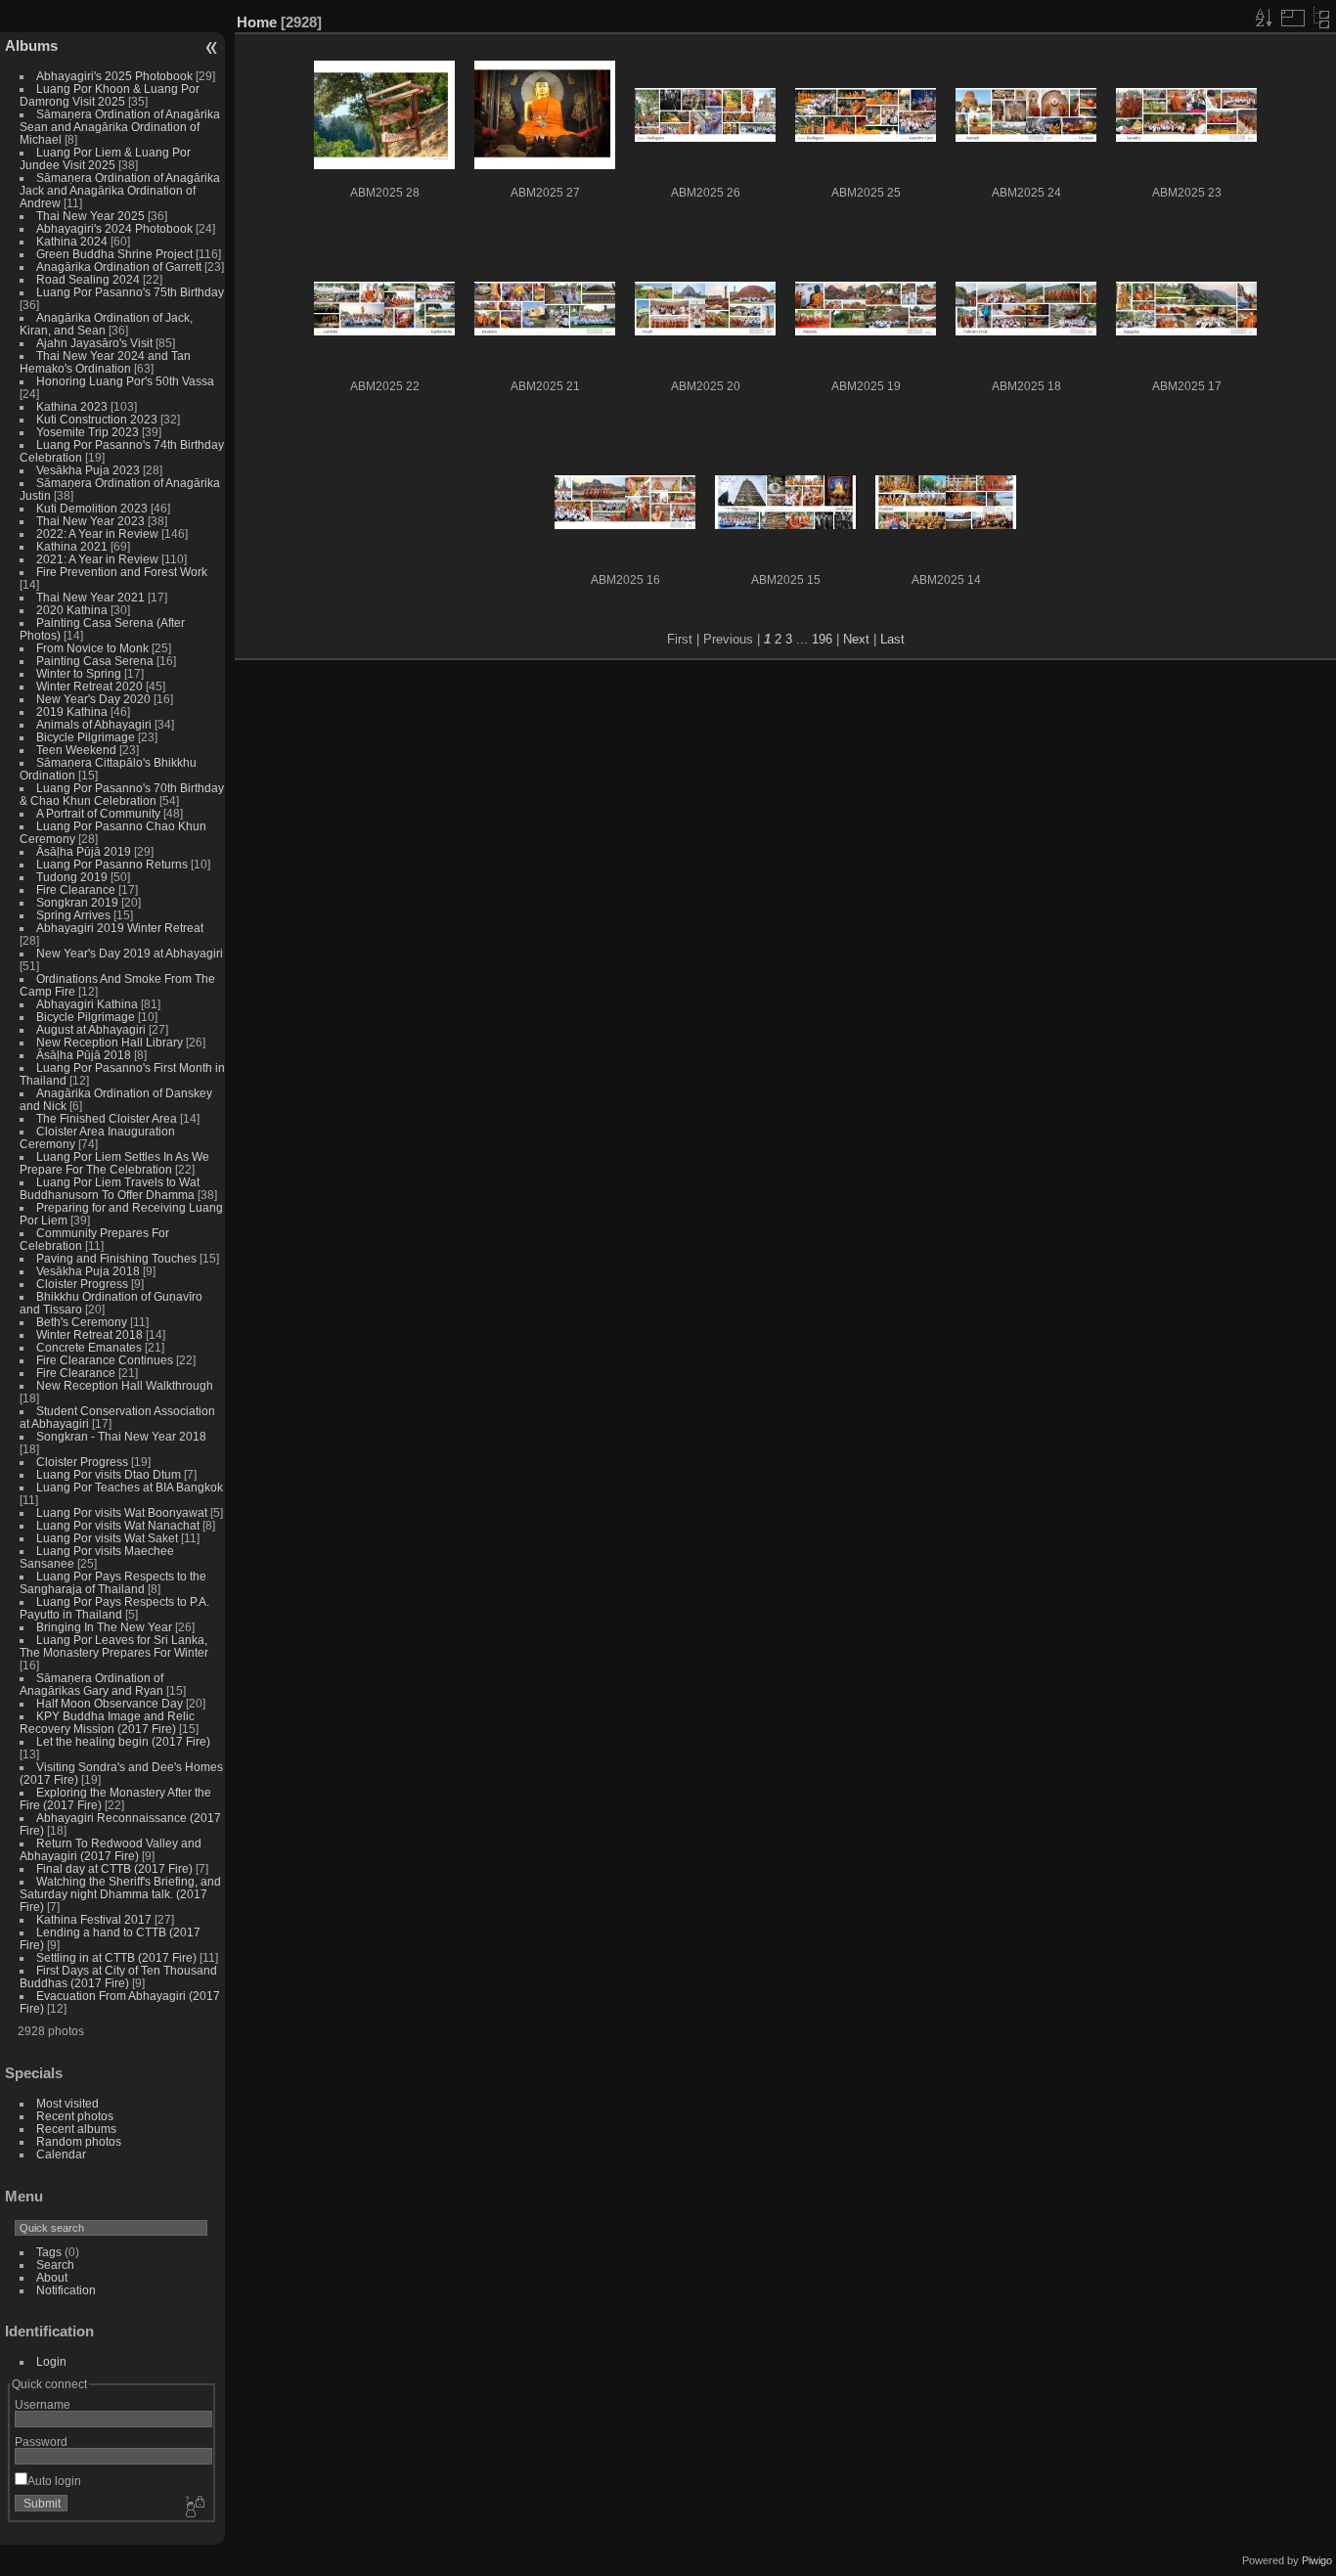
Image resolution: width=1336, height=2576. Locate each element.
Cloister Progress (82, 1284)
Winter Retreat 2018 (89, 1334)
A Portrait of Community (98, 813)
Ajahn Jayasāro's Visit (94, 343)
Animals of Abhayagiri (94, 724)
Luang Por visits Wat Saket (107, 1538)
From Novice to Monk (92, 648)
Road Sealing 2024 (88, 279)
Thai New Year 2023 (90, 521)
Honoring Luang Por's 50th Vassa (125, 381)
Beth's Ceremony (82, 1322)
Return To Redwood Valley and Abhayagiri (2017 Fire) (111, 1849)
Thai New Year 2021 (90, 597)
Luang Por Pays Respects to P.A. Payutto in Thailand (114, 1608)
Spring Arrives (73, 915)
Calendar (61, 2154)
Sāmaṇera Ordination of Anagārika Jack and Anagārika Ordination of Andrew (120, 190)
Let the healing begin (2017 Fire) (123, 1741)
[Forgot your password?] (194, 2508)
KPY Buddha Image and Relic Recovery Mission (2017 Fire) (107, 1722)
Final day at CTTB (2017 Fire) (114, 1868)
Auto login (54, 2481)
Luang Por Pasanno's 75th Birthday (130, 292)
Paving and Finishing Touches (116, 1258)
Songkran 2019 (77, 902)
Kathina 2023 (72, 406)
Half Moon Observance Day (110, 1703)
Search (55, 2265)
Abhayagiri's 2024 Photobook (114, 228)
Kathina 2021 (72, 546)
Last (892, 639)
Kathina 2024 (72, 241)
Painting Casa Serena (95, 661)
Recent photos (75, 2116)
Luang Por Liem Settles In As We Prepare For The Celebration (114, 1163)
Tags (49, 2252)
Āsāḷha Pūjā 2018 (84, 1055)
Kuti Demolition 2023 (92, 508)
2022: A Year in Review (97, 533)
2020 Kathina (72, 610)
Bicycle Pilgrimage (86, 737)
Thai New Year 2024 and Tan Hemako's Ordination (105, 362)
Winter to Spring (79, 673)
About (52, 2277)
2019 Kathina (72, 711)
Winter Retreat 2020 (89, 686)
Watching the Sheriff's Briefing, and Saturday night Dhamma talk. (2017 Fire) (120, 1894)
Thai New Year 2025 (90, 216)
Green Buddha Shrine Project (114, 254)
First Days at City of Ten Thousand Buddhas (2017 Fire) (118, 1976)
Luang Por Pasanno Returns (112, 864)
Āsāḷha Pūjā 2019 (84, 851)
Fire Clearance (76, 889)
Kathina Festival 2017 (94, 1919)
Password (41, 2442)
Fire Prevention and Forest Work (122, 572)
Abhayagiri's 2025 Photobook (114, 76)
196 (822, 639)
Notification (66, 2290)
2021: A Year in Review (97, 559)
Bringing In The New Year (104, 1627)
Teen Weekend (76, 750)
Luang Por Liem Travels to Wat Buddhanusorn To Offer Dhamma (110, 1188)
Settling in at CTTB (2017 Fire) (116, 1957)
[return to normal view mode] (1321, 18)
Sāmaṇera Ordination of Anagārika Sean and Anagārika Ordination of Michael (120, 127)
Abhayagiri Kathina (87, 1004)
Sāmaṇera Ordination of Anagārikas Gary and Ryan (91, 1684)
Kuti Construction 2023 (97, 419)
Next (856, 639)
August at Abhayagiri (91, 1029)
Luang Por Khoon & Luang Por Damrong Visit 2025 (110, 95)
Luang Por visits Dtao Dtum (109, 1474)
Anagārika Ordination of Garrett (119, 266)
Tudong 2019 (72, 877)
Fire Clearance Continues (105, 1360)
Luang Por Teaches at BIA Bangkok (130, 1487)
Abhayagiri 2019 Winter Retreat (120, 928)
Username (43, 2404)
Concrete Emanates (89, 1347)
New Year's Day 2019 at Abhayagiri (130, 953)
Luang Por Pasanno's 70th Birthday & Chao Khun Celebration (122, 794)
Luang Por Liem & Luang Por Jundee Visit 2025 (105, 158)
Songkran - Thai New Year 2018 (121, 1436)
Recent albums (76, 2129)
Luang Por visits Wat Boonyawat (122, 1512)
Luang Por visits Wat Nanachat (118, 1525)
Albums (31, 45)
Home (257, 22)
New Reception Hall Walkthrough (125, 1385)
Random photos (79, 2141)
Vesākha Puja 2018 (88, 1271)
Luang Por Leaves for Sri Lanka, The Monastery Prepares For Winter (114, 1646)
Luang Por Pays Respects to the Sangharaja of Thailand (113, 1582)
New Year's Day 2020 (93, 699)
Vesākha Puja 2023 (88, 470)
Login (51, 2361)
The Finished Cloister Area (107, 1118)
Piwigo (1317, 2560)
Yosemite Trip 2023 (88, 432)
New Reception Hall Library (110, 1042)
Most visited (67, 2103)
